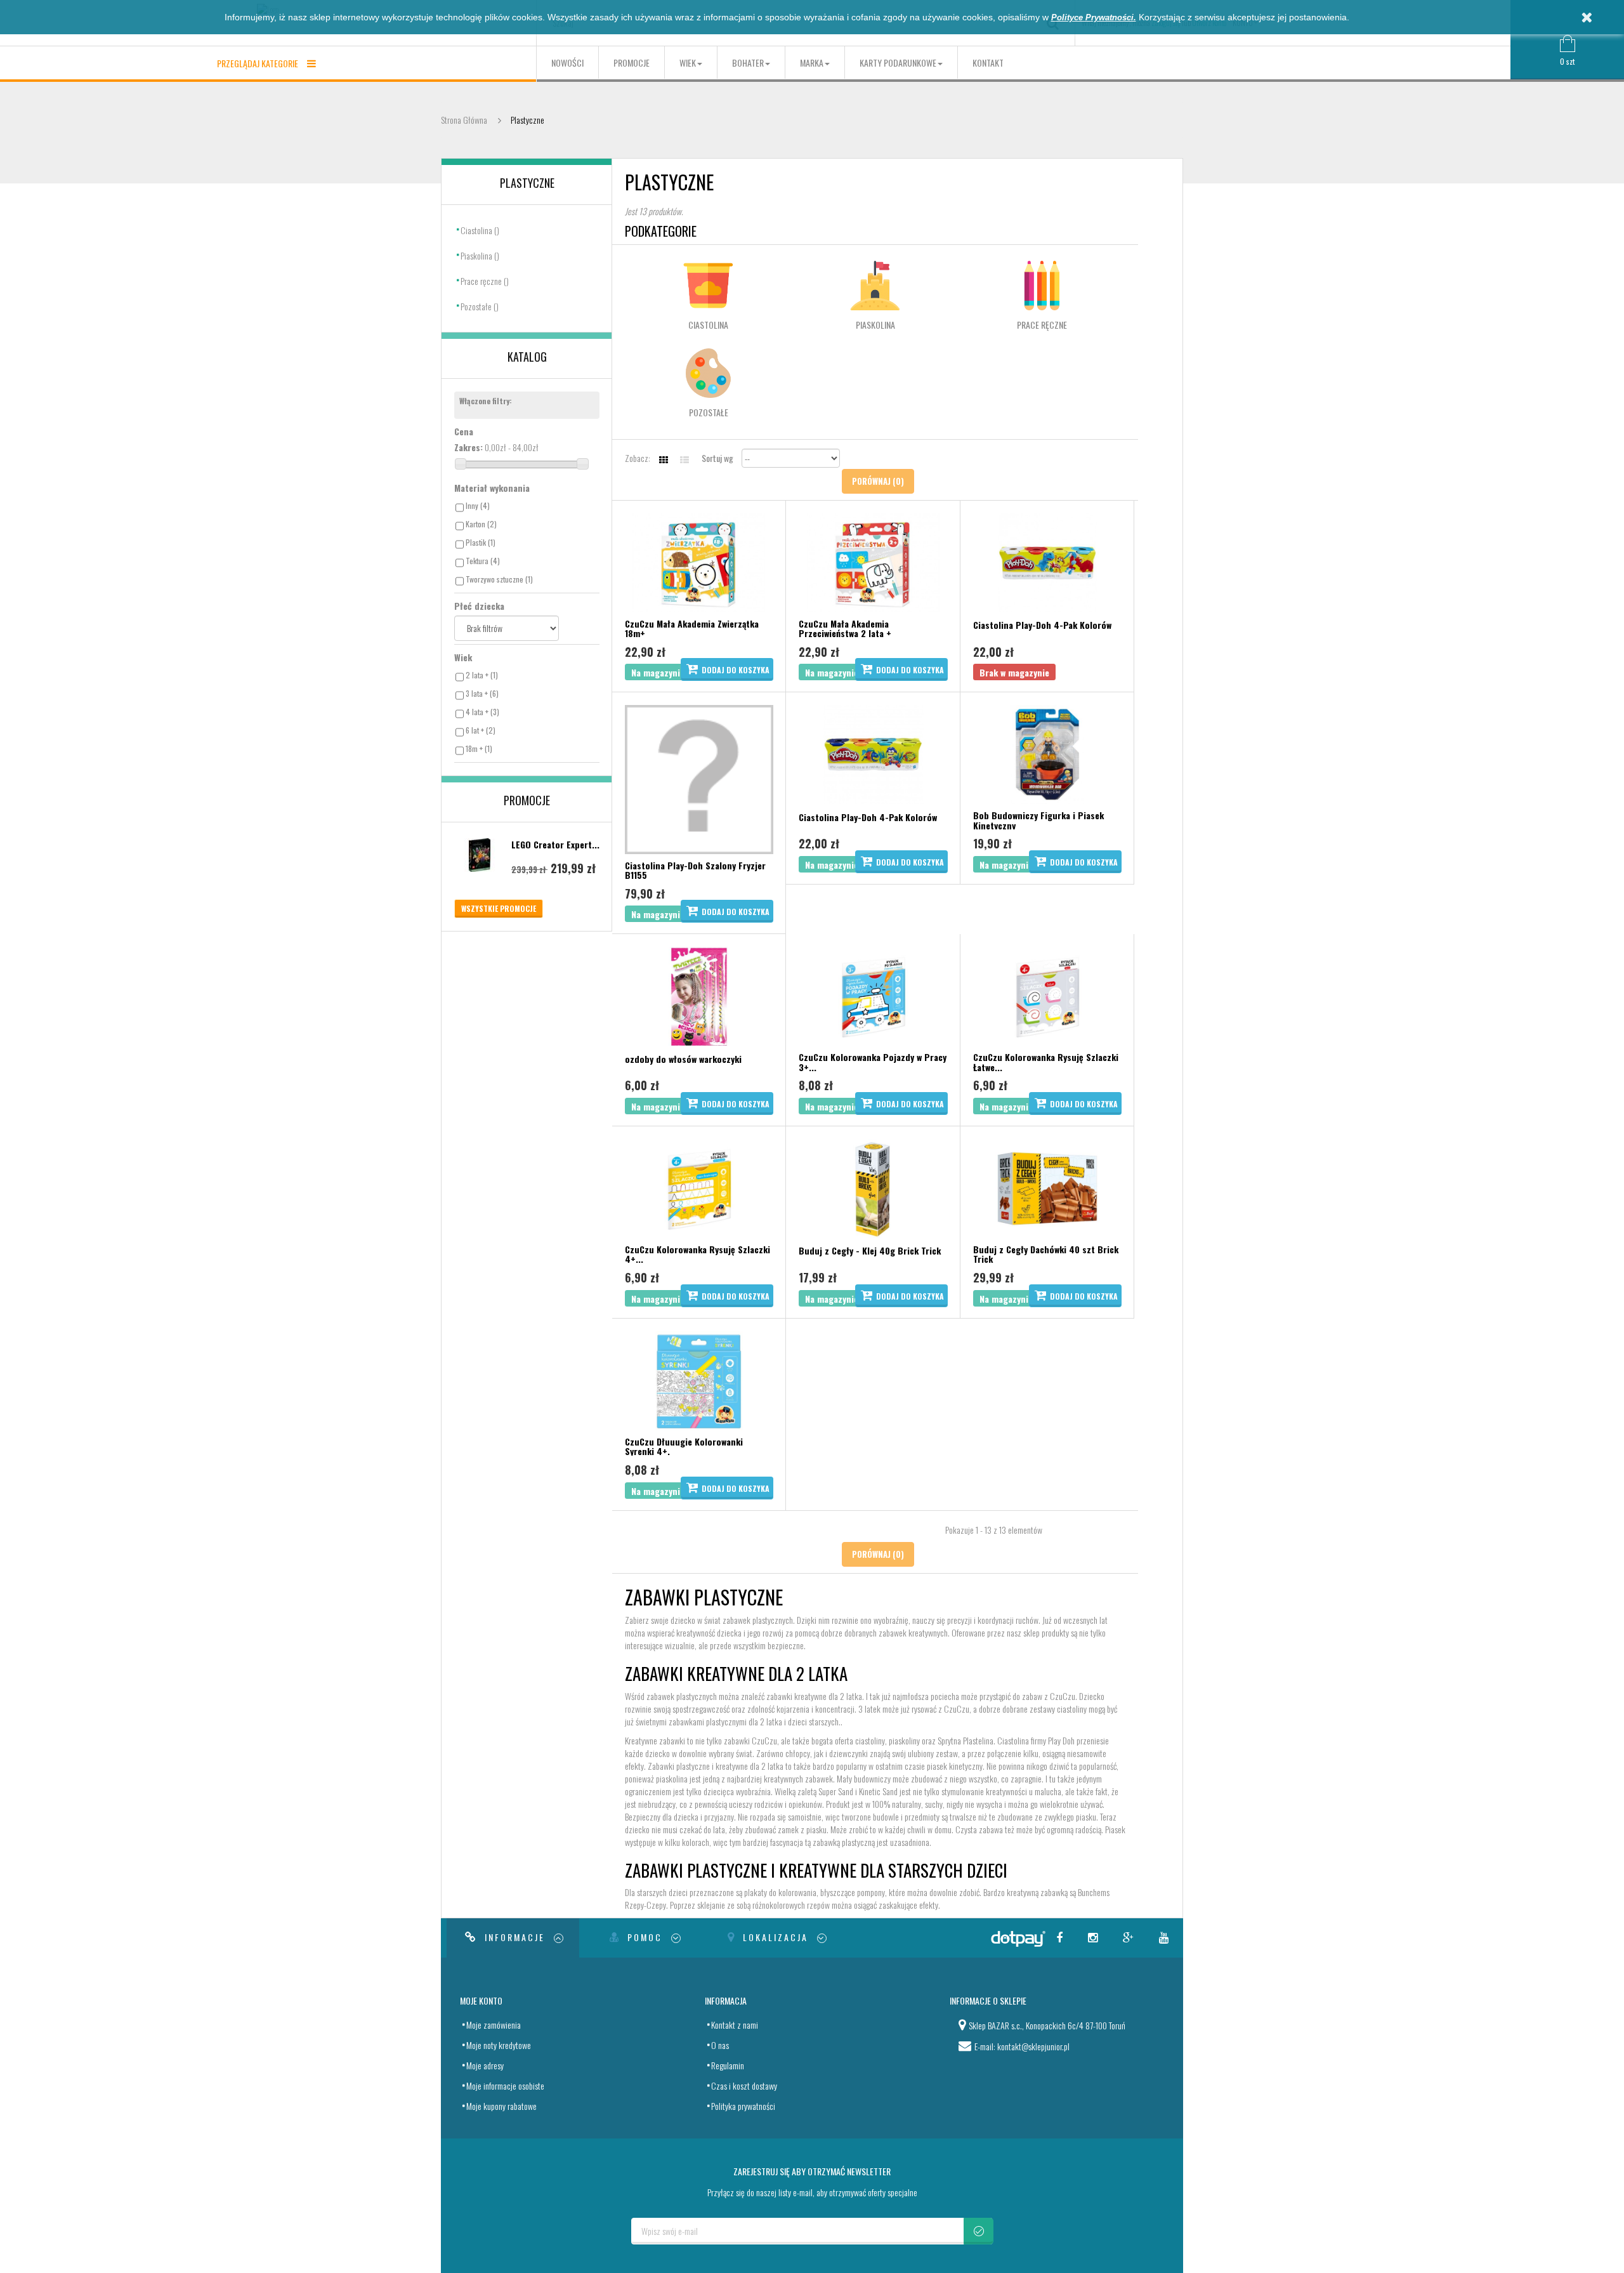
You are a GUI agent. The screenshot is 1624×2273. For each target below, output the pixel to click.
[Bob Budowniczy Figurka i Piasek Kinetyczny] (1047, 753)
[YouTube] (1166, 1938)
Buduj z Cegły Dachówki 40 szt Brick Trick (1046, 1254)
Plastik (481, 542)
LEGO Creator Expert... (555, 844)
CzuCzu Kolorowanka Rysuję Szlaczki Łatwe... (1046, 1062)
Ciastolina (708, 325)
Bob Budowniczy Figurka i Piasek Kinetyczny (1038, 820)
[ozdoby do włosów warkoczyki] (699, 995)
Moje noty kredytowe (499, 2045)
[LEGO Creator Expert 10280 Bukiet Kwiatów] (480, 855)
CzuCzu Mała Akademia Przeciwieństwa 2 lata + (845, 629)
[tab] (513, 1938)
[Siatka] (664, 459)
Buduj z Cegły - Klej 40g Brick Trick (870, 1250)
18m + (479, 748)
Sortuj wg (717, 458)
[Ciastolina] (708, 286)
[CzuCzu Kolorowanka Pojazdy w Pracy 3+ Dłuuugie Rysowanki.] (873, 995)
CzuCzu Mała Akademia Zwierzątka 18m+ (692, 629)
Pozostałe (709, 412)
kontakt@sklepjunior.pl (1033, 2046)
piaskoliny (904, 1740)
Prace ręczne (1042, 325)
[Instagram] (1095, 1938)
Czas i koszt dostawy (744, 2085)
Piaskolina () (480, 255)
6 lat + (481, 730)
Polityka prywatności (743, 2106)
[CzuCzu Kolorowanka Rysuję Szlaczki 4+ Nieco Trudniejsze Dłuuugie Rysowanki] (699, 1187)
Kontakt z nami (735, 2025)
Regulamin (728, 2065)
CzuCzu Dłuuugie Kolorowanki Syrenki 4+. (684, 1446)
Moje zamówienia (494, 2025)
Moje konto (481, 2000)
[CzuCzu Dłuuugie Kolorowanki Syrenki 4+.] (699, 1379)
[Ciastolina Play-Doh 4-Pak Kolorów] (1047, 561)
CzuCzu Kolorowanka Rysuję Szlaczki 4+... (697, 1254)
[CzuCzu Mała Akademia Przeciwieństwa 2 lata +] (873, 561)
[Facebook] (1061, 1938)
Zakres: (468, 447)
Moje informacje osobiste (505, 2085)
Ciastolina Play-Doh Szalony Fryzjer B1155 (695, 870)
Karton (481, 524)
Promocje (527, 800)
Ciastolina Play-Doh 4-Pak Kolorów (1042, 625)
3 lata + (482, 693)
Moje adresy (485, 2065)
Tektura (483, 561)
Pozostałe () (480, 306)
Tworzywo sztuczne (499, 579)
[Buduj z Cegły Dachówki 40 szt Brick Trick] (1047, 1187)
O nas (720, 2045)
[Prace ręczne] (1042, 286)
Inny (478, 505)
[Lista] (685, 459)
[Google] (1130, 1938)
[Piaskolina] (875, 286)
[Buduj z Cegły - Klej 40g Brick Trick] (873, 1187)
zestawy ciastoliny (1058, 1709)
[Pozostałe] (708, 373)
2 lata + (482, 675)
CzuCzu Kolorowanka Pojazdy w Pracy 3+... (873, 1062)
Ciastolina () (480, 230)
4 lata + (482, 712)
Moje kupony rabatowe (501, 2106)
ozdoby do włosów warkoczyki (683, 1059)
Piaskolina (875, 325)
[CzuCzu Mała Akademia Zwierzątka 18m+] (699, 561)
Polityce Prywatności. (1094, 17)
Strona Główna (464, 120)
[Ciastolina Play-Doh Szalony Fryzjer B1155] (699, 778)
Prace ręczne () (485, 281)
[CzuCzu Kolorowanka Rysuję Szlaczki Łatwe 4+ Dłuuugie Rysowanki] (1047, 995)
